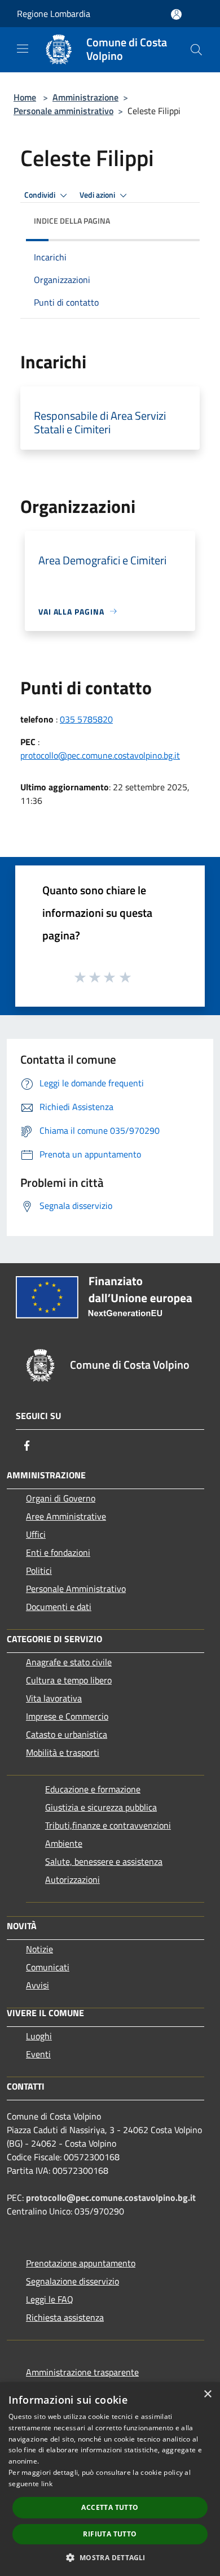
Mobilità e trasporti (63, 1752)
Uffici (36, 1534)
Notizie (39, 1949)
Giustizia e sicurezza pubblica (101, 1807)
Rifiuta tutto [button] (110, 2534)
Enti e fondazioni (58, 1552)
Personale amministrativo (63, 111)
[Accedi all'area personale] (176, 14)
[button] (110, 2557)
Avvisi (38, 1985)
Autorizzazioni (72, 1879)
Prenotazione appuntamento (81, 2263)
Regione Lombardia (54, 14)
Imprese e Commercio (67, 1716)
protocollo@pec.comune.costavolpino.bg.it (100, 755)
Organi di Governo (61, 1498)
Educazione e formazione (93, 1789)
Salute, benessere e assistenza (104, 1861)
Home (25, 97)
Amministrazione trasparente (82, 2372)
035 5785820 (86, 719)
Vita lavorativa (54, 1698)
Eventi (38, 2054)
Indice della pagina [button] (72, 221)
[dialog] (110, 2479)
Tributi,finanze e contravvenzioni (108, 1825)
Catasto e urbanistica (67, 1734)
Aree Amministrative (66, 1516)
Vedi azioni (98, 195)
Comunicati (48, 1967)
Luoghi (39, 2036)
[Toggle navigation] (23, 49)
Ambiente (64, 1843)
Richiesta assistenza (65, 2317)
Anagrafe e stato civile (69, 1662)
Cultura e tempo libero (69, 1680)
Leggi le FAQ (50, 2299)
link (47, 2484)
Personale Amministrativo (76, 1589)
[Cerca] (196, 50)
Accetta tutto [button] (110, 2507)
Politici (39, 1570)
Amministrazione (85, 97)
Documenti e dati (59, 1607)
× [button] (207, 2394)
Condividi (41, 195)
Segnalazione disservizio (72, 2281)
